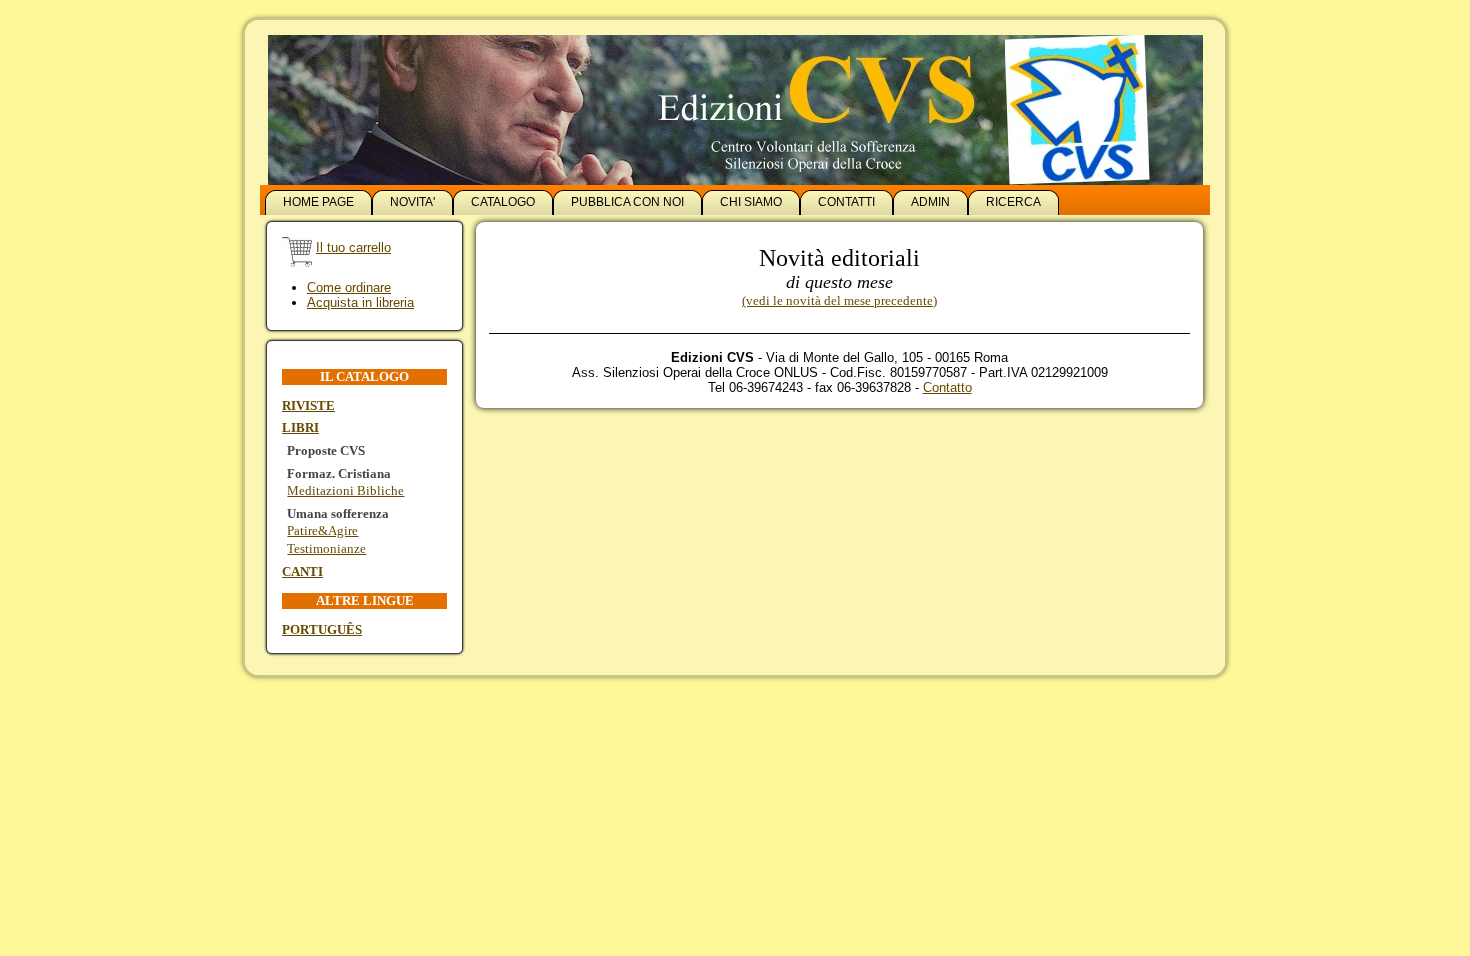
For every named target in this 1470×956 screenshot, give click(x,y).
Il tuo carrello (353, 247)
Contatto (947, 387)
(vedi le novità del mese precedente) (839, 300)
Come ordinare (349, 287)
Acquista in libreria (360, 302)
